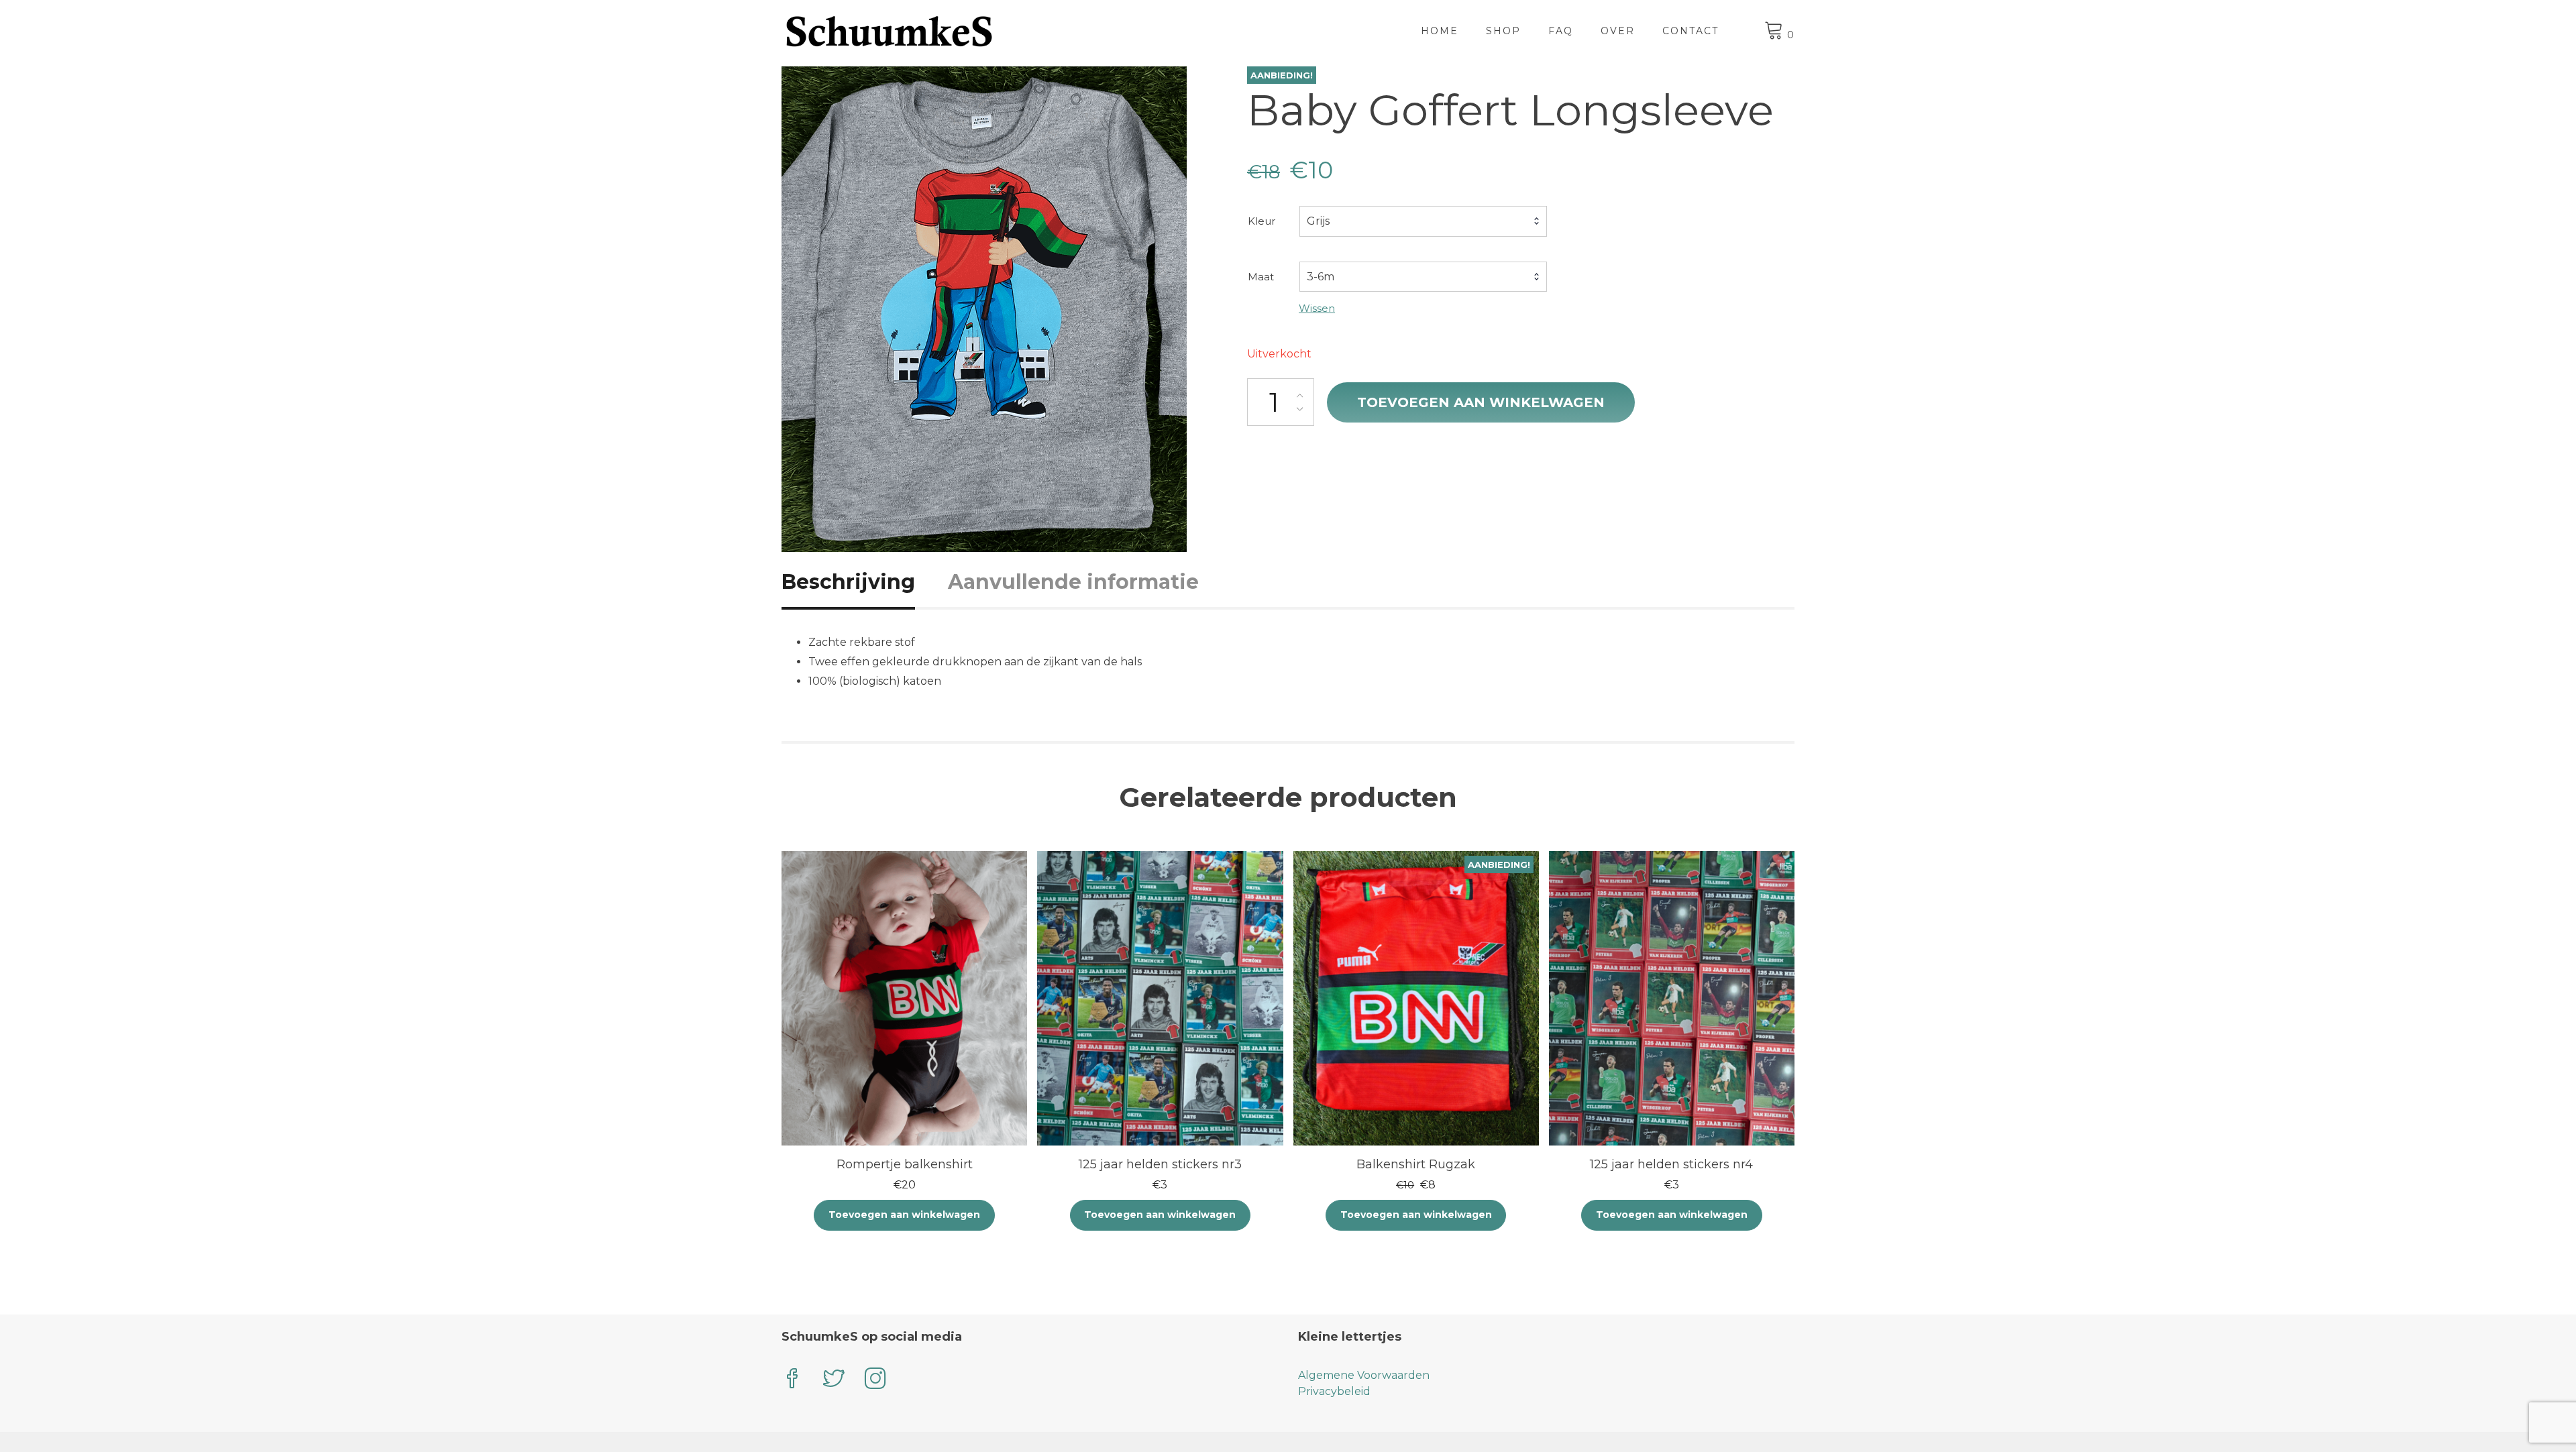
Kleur (1262, 221)
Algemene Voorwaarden (1364, 1375)
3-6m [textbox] (1321, 277)
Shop (1503, 31)
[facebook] (792, 1380)
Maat (1261, 277)
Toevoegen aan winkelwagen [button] (904, 1215)
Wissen (1317, 308)
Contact (1690, 31)
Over (1618, 31)
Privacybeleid (1334, 1391)
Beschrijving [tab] (848, 582)
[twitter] (834, 1380)
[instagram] (875, 1380)
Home (1440, 31)
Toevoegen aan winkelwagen (1481, 402)
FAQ (1561, 31)
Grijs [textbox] (1318, 221)
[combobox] (1423, 221)
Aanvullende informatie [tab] (1073, 582)
